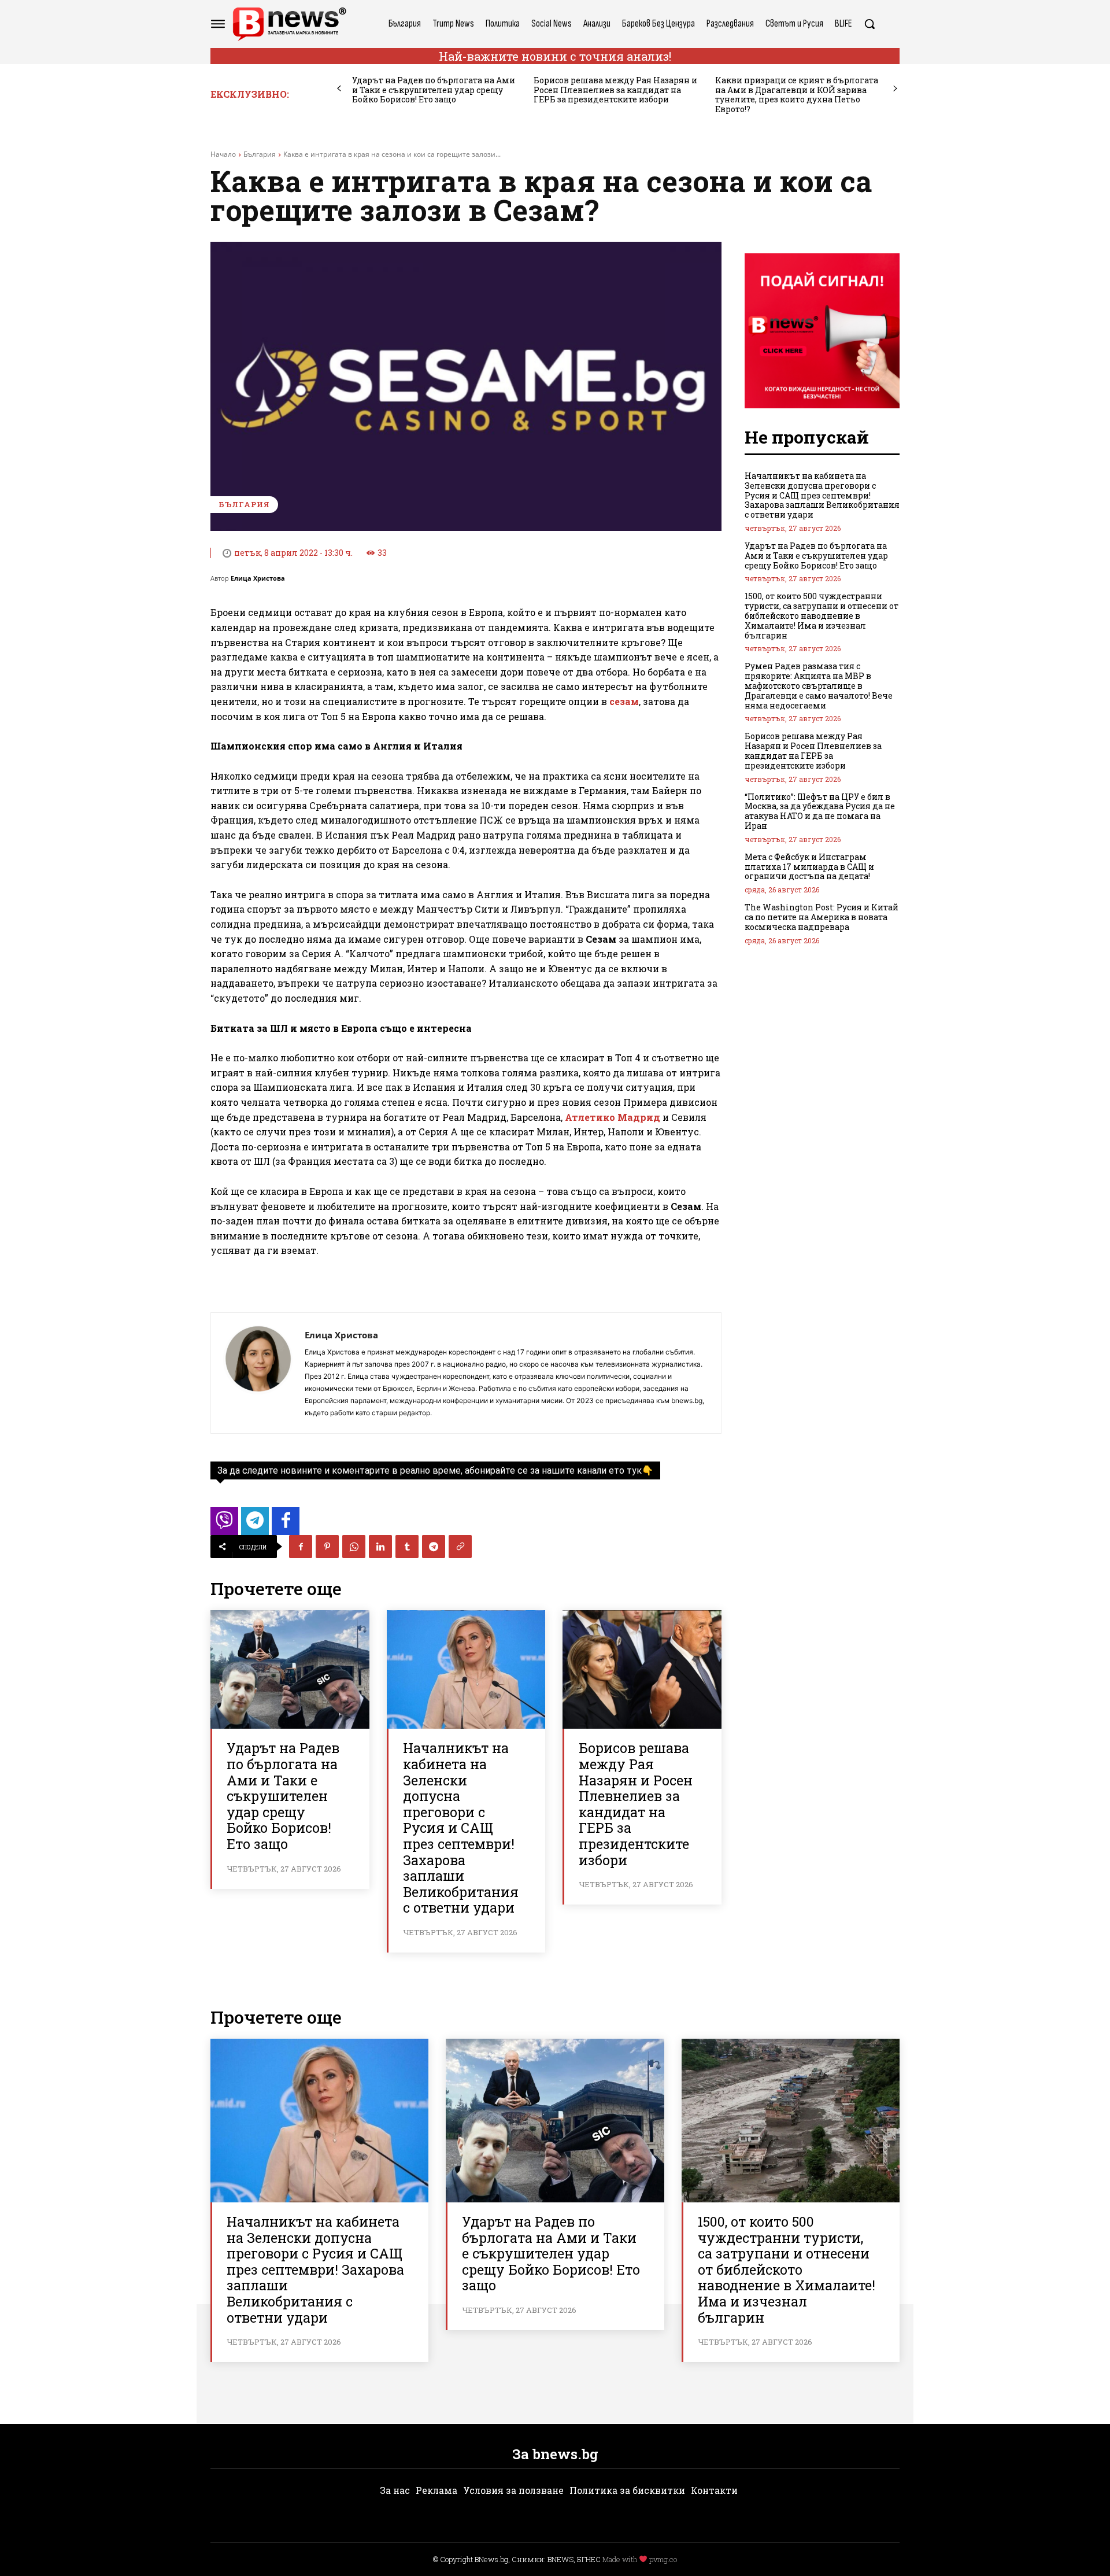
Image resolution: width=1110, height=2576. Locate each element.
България (260, 154)
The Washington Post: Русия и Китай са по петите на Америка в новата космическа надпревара (822, 917)
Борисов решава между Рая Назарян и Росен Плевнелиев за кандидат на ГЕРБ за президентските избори (615, 90)
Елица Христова (258, 578)
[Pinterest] (327, 1547)
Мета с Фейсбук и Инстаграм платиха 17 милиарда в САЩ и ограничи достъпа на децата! (809, 867)
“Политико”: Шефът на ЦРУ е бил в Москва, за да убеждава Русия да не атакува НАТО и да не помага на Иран (820, 811)
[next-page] (895, 89)
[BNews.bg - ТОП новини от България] (289, 24)
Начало (223, 154)
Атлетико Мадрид (613, 1117)
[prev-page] (339, 89)
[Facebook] (301, 1547)
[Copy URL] (460, 1547)
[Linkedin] (380, 1547)
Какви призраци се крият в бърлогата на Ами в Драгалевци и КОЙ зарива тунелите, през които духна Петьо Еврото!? (797, 95)
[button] (869, 24)
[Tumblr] (407, 1547)
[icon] (224, 1524)
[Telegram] (434, 1547)
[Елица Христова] (258, 1373)
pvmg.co (663, 2559)
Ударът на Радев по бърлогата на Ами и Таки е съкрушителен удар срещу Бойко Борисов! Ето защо (434, 90)
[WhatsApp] (354, 1547)
